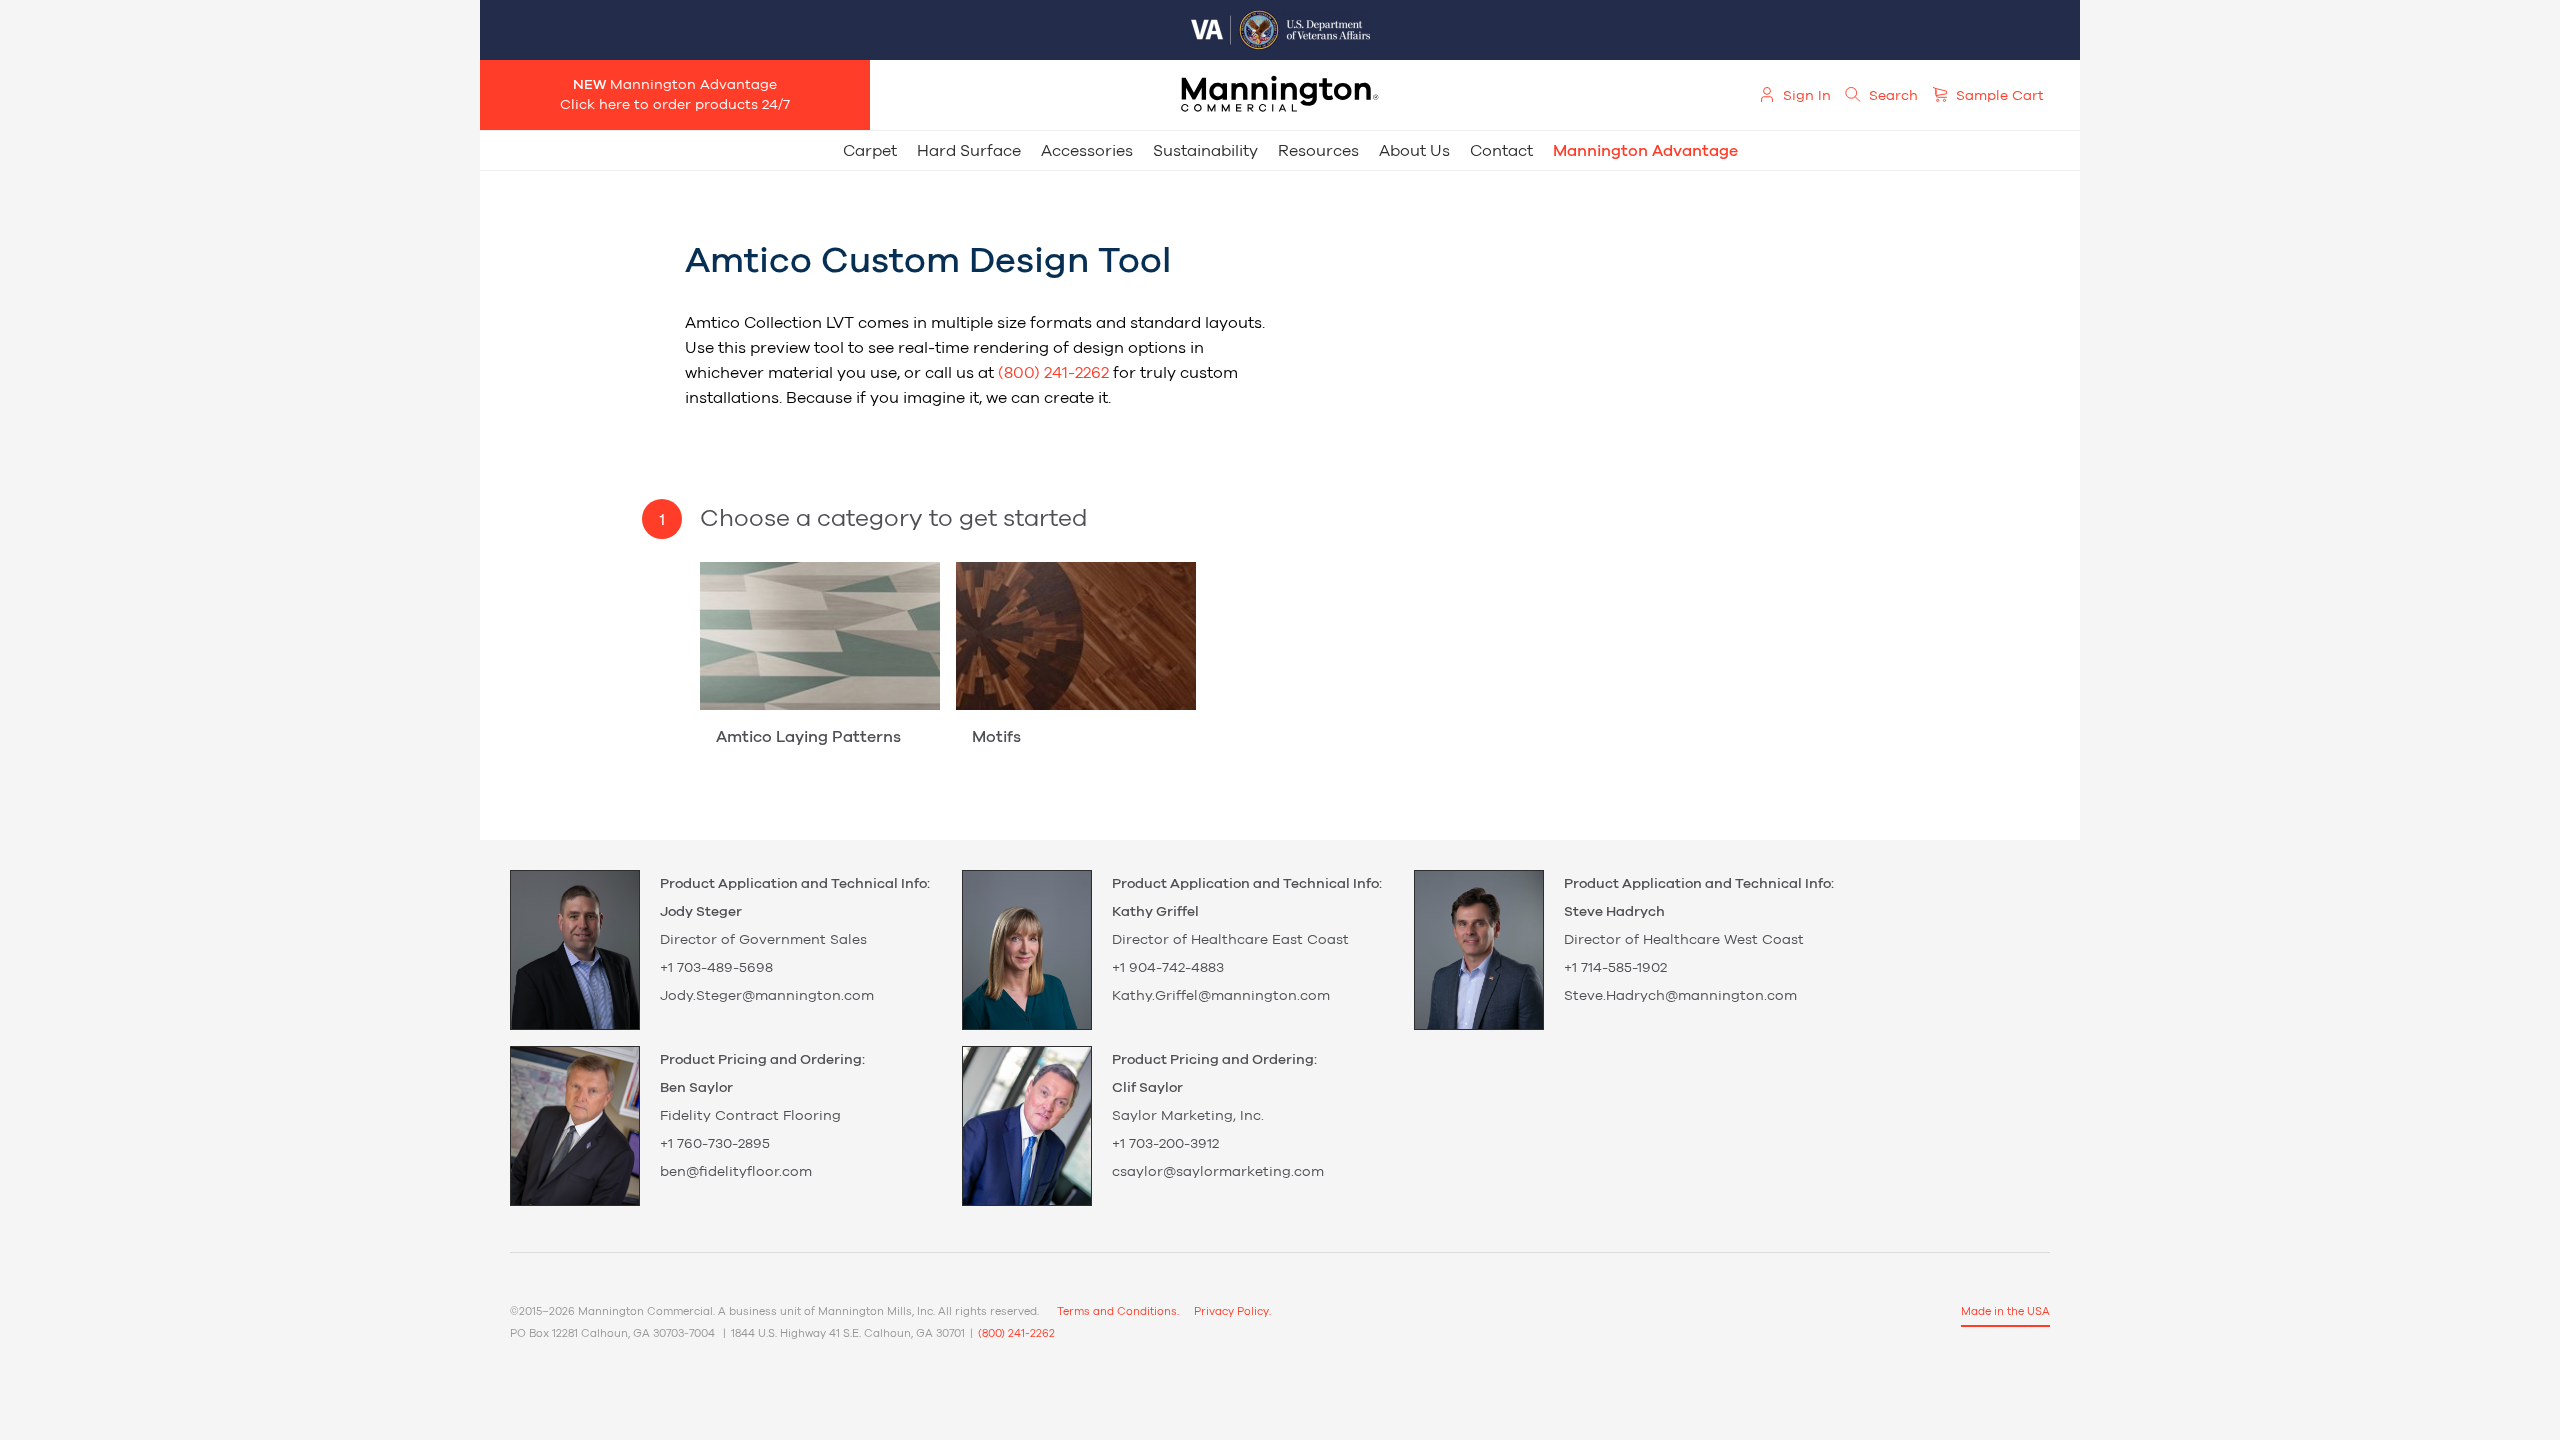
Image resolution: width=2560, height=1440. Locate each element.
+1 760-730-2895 (715, 1144)
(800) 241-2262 (1053, 373)
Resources (1318, 151)
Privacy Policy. (1232, 1311)
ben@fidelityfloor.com (736, 1172)
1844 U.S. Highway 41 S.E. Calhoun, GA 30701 (848, 1333)
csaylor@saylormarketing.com (1218, 1172)
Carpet (870, 151)
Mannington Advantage (1645, 151)
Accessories (1087, 151)
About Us (1414, 151)
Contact (1501, 151)
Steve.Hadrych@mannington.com (1680, 996)
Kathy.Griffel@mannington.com (1221, 996)
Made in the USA (2005, 1311)
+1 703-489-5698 (716, 968)
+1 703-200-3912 (1165, 1144)
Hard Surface (969, 151)
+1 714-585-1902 (1615, 968)
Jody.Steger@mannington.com (767, 996)
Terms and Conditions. (1118, 1311)
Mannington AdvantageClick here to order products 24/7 (675, 95)
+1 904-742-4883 (1168, 968)
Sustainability (1205, 151)
